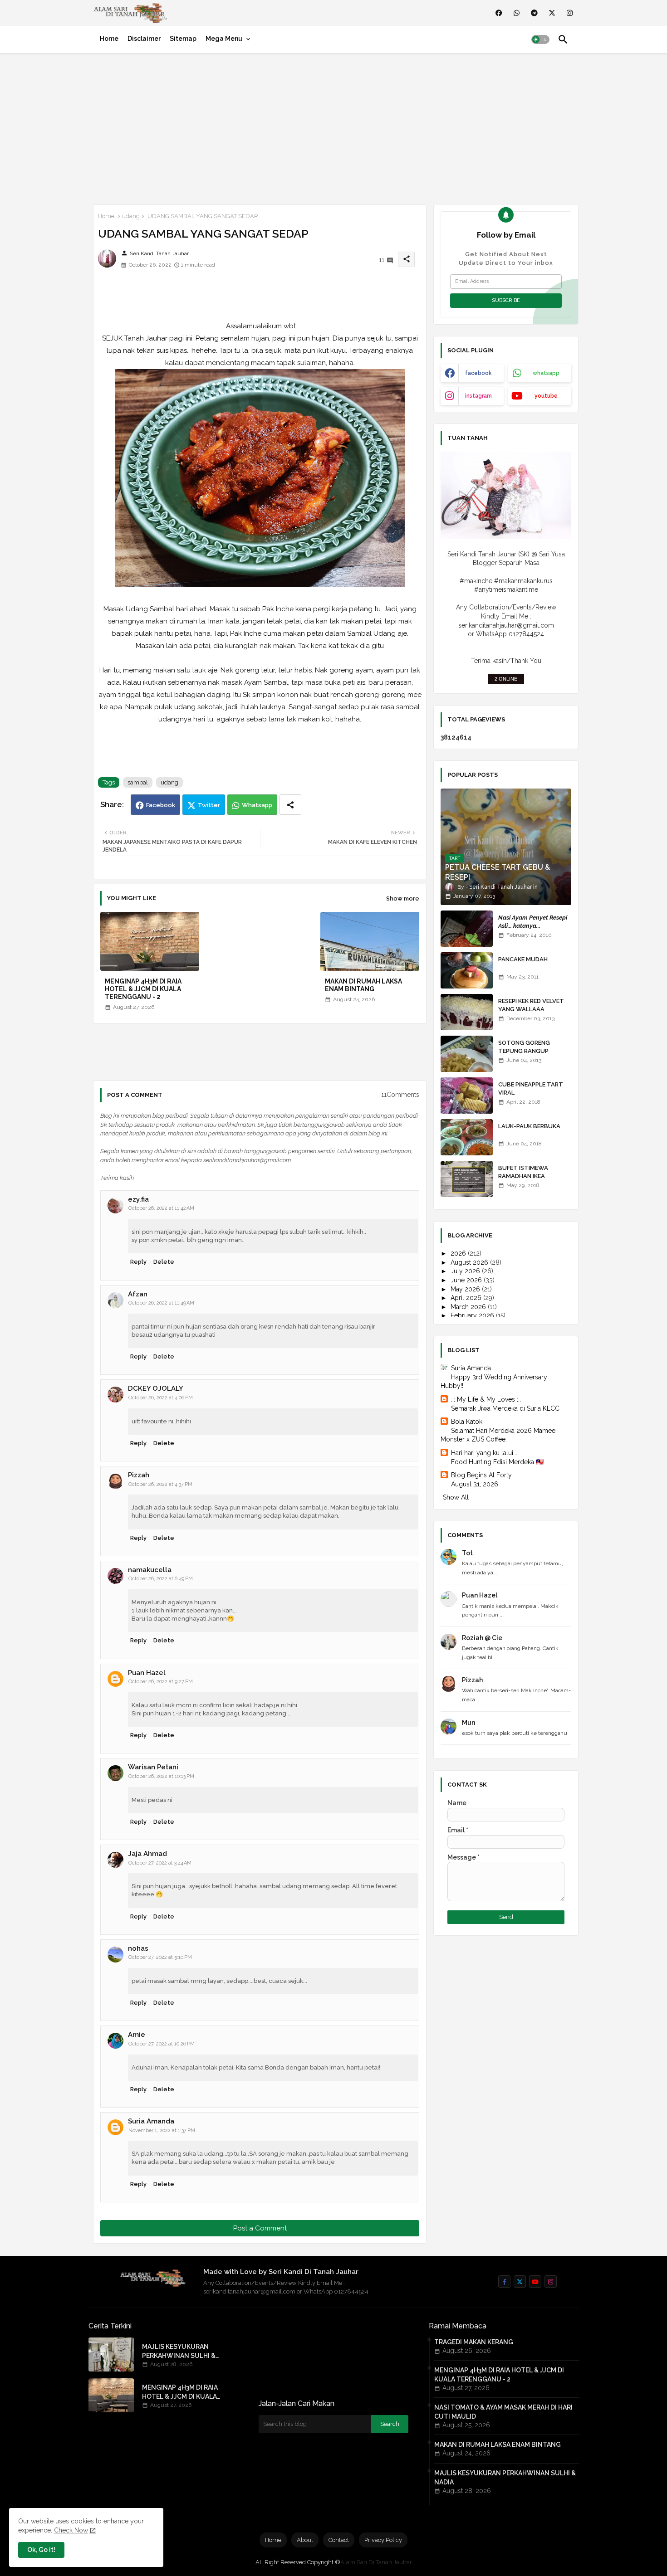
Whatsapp (257, 805)
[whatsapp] (517, 13)
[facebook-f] (504, 2281)
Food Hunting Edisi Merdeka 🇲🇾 (497, 1462)
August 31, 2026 (475, 1484)
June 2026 (467, 1280)
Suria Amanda (151, 2121)
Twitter (209, 805)
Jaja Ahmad (147, 1854)
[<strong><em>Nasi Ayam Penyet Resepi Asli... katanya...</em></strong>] (467, 929)
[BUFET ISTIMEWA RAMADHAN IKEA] (467, 1179)
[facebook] (499, 13)
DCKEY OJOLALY (156, 1388)
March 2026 (469, 1307)
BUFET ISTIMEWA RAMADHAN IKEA (523, 1172)
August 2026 (470, 1262)
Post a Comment (260, 2228)
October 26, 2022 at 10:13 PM (161, 1776)
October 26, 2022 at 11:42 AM (161, 1208)
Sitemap (183, 39)
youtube (546, 396)
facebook (478, 373)
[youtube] (535, 2281)
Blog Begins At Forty (481, 1475)
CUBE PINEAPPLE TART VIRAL (531, 1088)
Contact (339, 2540)
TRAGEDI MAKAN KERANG (474, 2342)
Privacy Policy (383, 2540)
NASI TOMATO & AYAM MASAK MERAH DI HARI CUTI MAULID (503, 2412)
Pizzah (139, 1475)
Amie (137, 2035)
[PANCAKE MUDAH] (467, 970)
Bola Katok (467, 1422)
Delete (164, 1262)
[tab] (109, 39)
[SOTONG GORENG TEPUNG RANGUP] (467, 1054)
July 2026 (466, 1271)
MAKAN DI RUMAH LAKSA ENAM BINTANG (363, 985)
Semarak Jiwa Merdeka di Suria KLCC (505, 1408)
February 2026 (473, 1315)
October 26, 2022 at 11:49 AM (161, 1303)
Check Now (71, 2530)
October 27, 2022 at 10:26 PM (162, 2044)
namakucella (150, 1570)
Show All (456, 1497)
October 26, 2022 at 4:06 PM (161, 1398)
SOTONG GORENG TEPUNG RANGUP (524, 1047)
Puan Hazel (147, 1673)
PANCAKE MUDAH (523, 959)
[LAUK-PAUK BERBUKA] (467, 1137)
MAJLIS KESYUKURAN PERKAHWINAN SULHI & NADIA (179, 2352)
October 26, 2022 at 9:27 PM (161, 1682)
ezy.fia (138, 1199)
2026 (459, 1253)
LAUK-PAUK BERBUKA (529, 1126)
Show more (403, 898)
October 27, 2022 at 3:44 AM (160, 1863)
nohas (138, 1948)
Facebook (161, 805)
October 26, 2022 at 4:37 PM (160, 1484)
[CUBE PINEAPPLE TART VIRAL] (467, 1096)
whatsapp (546, 373)
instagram (478, 396)
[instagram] (570, 13)
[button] (540, 39)
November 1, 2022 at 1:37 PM (162, 2130)
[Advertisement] (333, 127)
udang (131, 216)
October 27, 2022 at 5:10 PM (160, 1957)
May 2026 (466, 1289)
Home (109, 39)
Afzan (138, 1294)
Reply (138, 1262)
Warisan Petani (153, 1767)
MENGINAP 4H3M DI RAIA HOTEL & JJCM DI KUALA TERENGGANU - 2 (143, 989)
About (305, 2540)
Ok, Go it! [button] (41, 2550)
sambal (138, 782)
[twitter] (552, 13)
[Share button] (290, 805)
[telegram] (534, 13)
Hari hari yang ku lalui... (484, 1453)
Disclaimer (144, 39)
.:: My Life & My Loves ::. (486, 1399)
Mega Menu (224, 39)
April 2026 (467, 1298)
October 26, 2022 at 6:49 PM (161, 1579)
